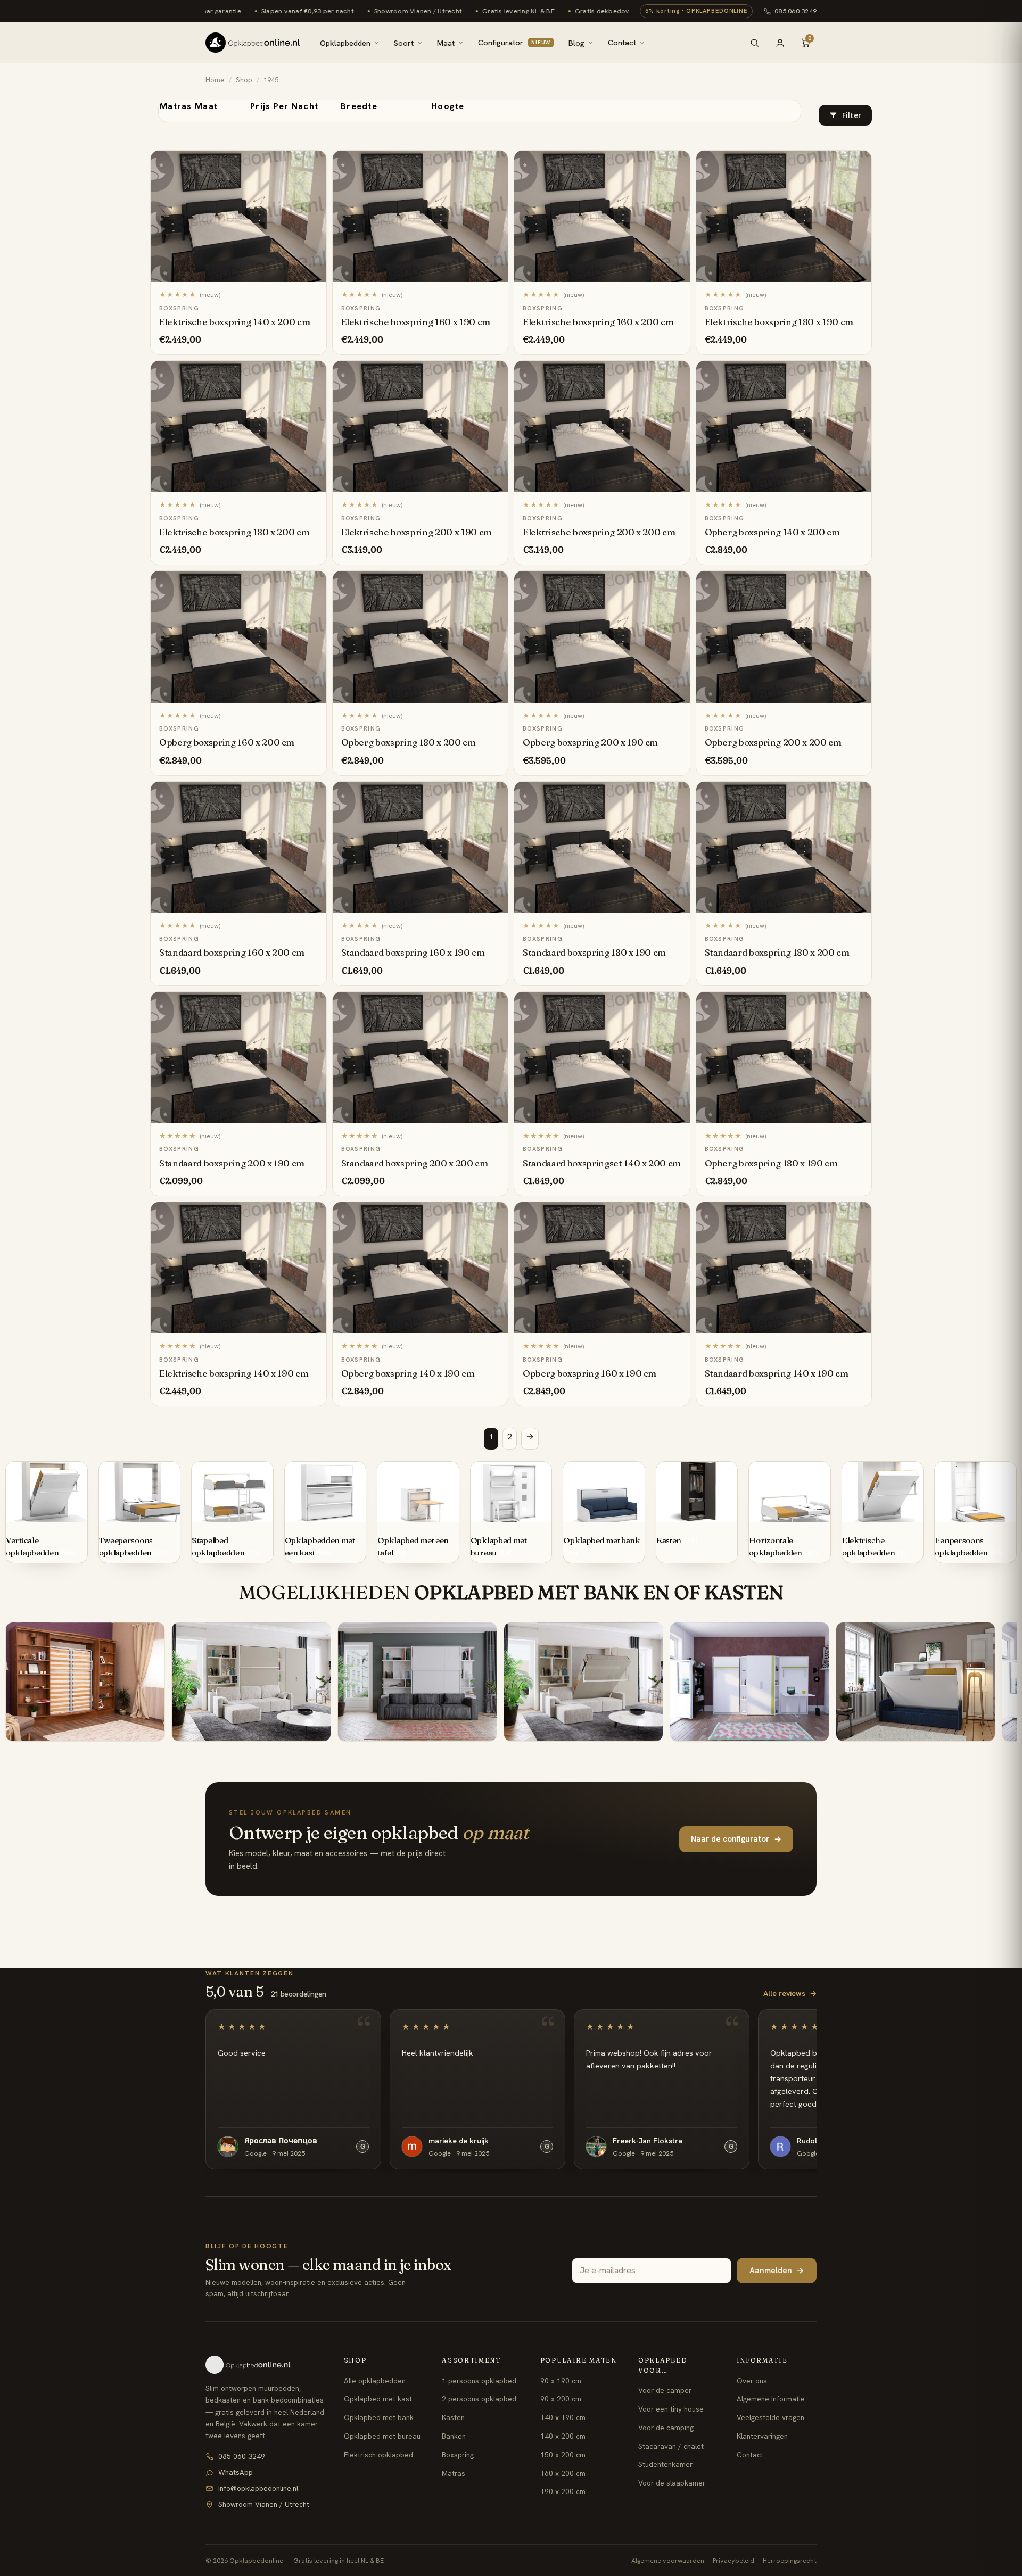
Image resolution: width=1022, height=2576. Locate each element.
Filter (852, 115)
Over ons (752, 2381)
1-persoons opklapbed (479, 2381)
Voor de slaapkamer (672, 2483)
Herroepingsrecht (790, 2560)
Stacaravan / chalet (671, 2446)
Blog (576, 43)
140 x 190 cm (563, 2417)
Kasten (453, 2417)
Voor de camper (665, 2390)
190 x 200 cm (563, 2491)
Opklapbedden (345, 43)
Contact (622, 42)
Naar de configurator (736, 1839)
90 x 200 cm (561, 2399)
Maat (446, 43)
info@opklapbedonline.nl (258, 2488)
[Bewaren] (313, 162)
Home (215, 80)
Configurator (514, 42)
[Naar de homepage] (266, 2365)
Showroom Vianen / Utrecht (264, 2504)
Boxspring (458, 2455)
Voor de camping (666, 2428)
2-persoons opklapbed (479, 2399)
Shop (244, 80)
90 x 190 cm (561, 2381)
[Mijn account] (780, 43)
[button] (845, 115)
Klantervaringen (762, 2436)
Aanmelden (777, 2271)
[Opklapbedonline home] (253, 43)
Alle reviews (790, 1993)
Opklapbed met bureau (382, 2436)
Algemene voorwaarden (668, 2560)
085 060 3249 (796, 11)
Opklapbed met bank (379, 2417)
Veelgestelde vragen (770, 2417)
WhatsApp (236, 2472)
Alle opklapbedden (375, 2381)
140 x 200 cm (563, 2436)
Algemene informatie (771, 2399)
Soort (404, 43)
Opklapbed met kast (378, 2399)
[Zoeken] (754, 43)
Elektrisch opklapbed (378, 2455)
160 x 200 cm (563, 2473)
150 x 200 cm (563, 2455)
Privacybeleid (733, 2560)
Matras (454, 2473)
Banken (454, 2436)
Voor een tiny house (671, 2409)
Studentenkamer (665, 2464)
